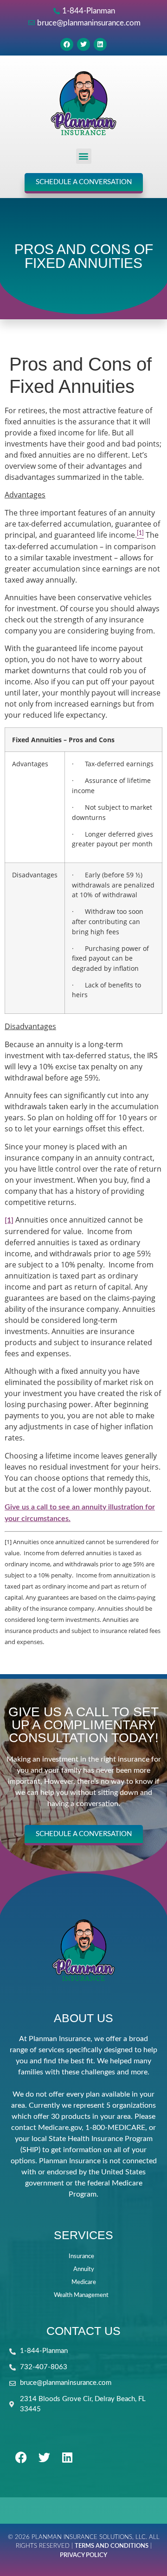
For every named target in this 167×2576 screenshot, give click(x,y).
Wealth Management (81, 2295)
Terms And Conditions (112, 2546)
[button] (84, 156)
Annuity (84, 2269)
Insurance (81, 2256)
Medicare (84, 2282)
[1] (9, 1220)
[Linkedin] (100, 44)
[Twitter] (83, 44)
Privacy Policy (83, 2555)
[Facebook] (67, 44)
